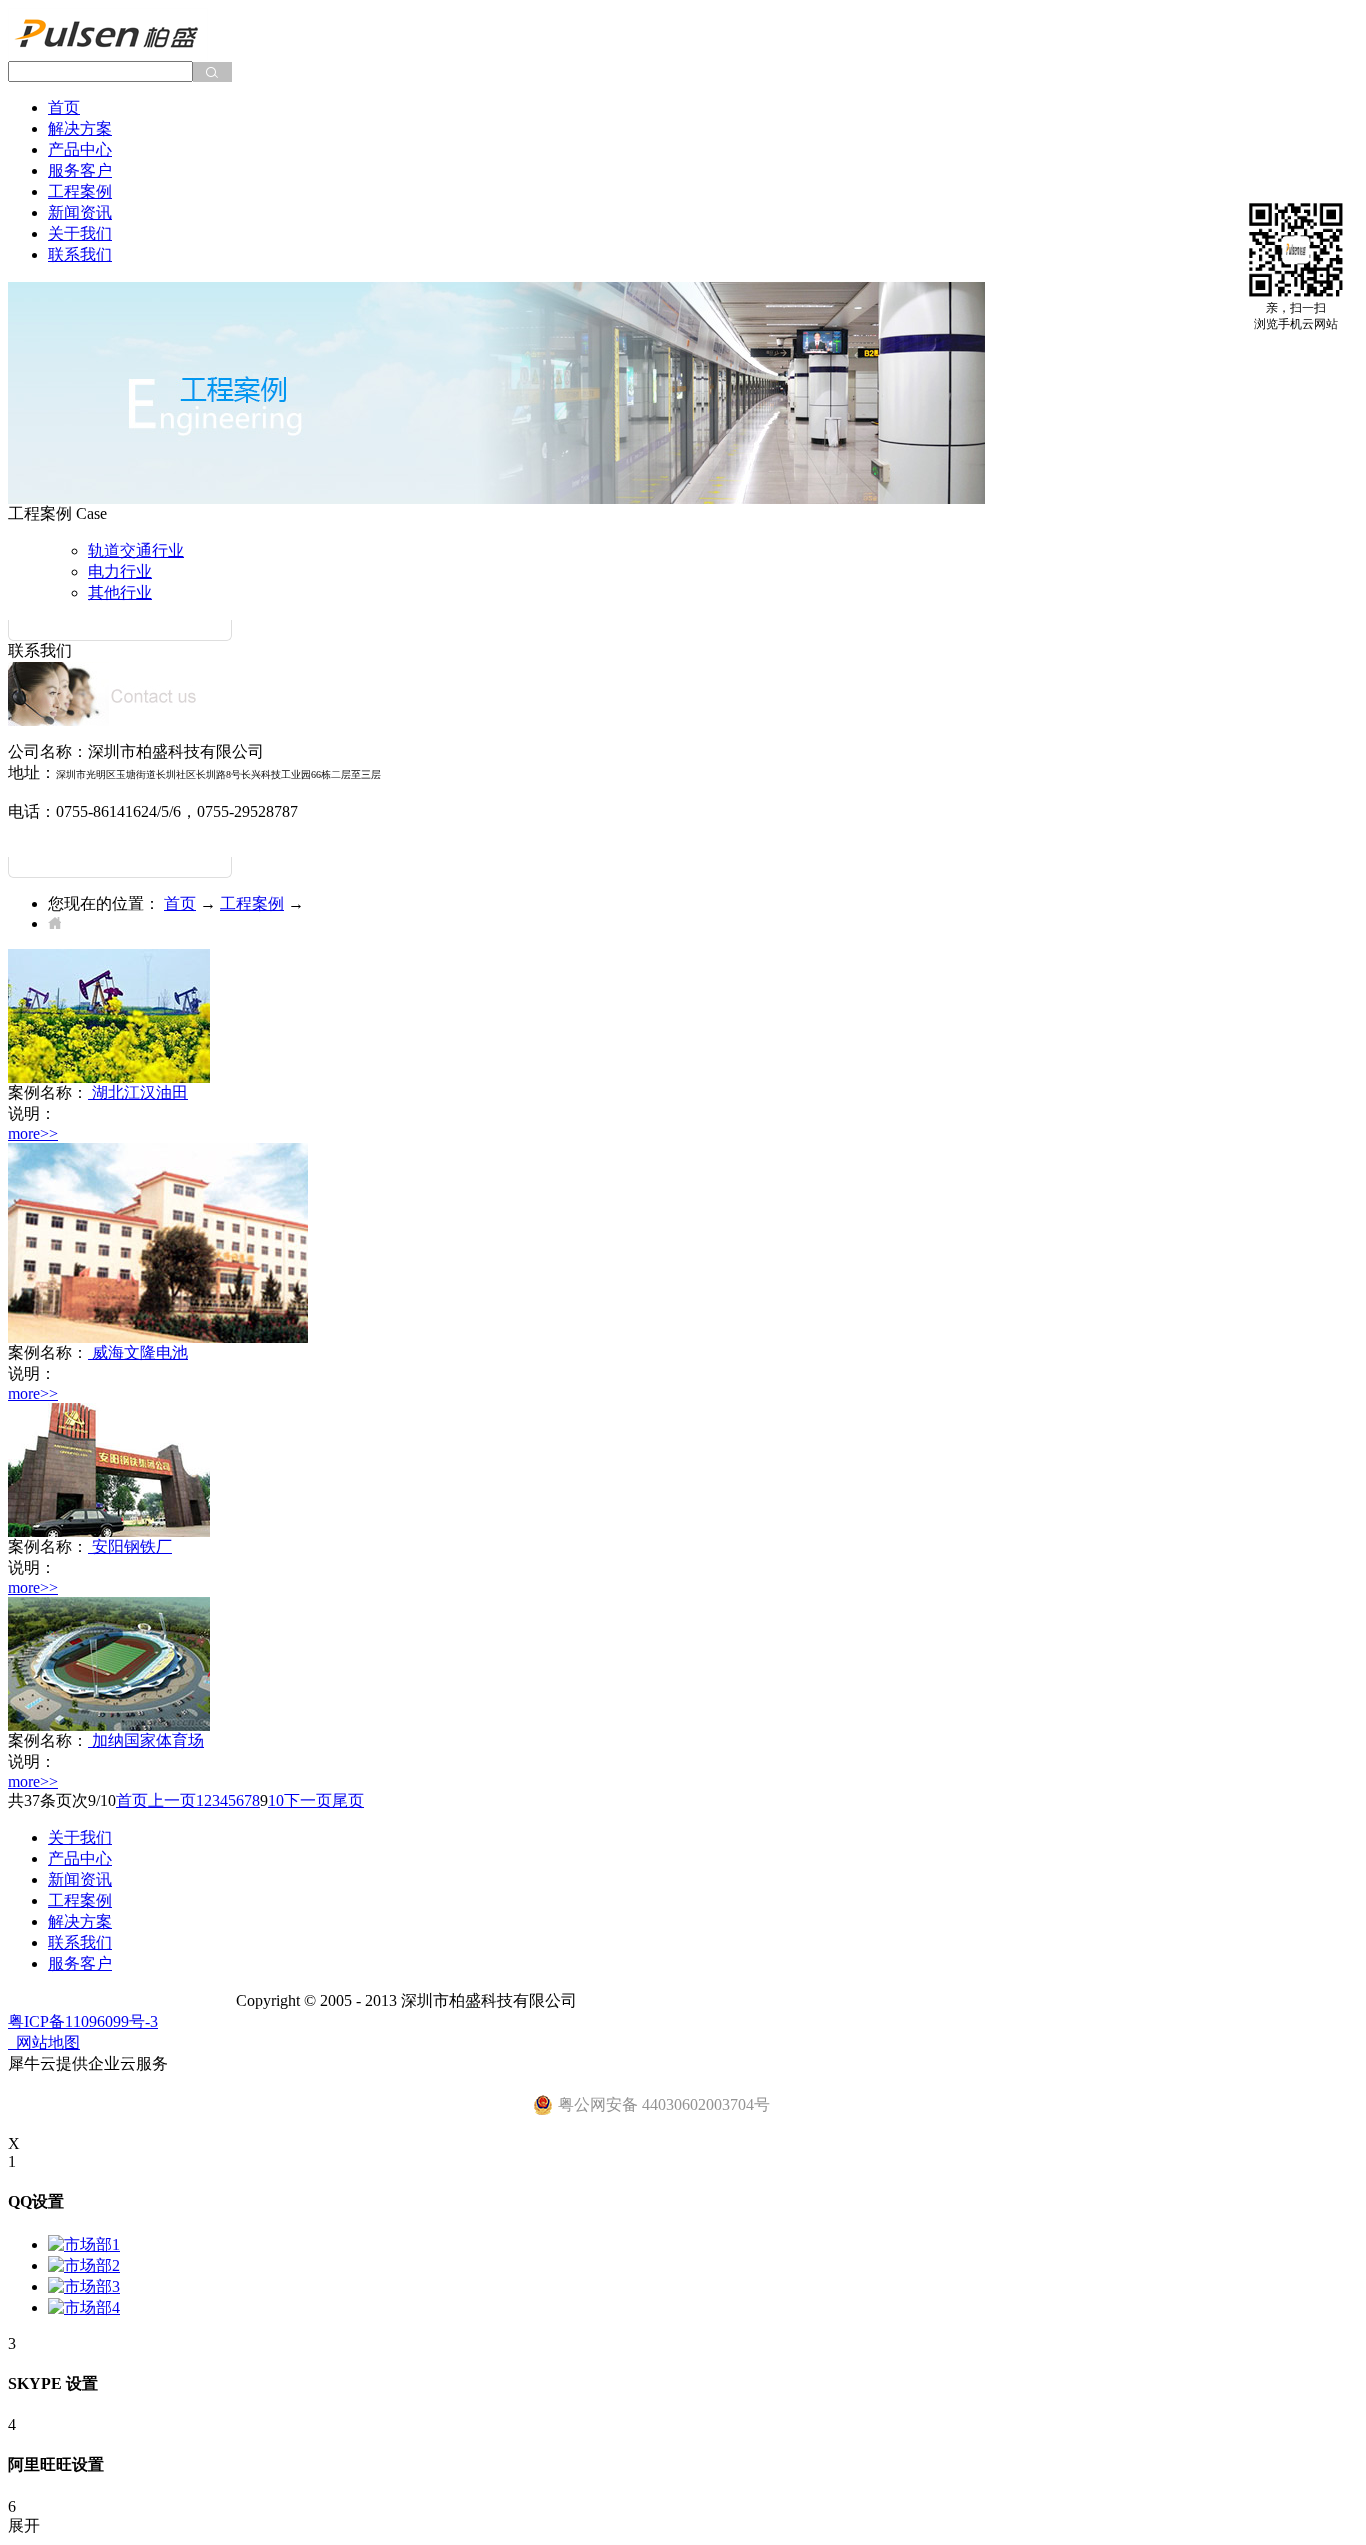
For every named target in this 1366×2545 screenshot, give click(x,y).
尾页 (348, 1800)
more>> (33, 1133)
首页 (64, 107)
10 (276, 1800)
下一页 (308, 1800)
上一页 (172, 1800)
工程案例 (252, 903)
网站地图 (44, 2042)
